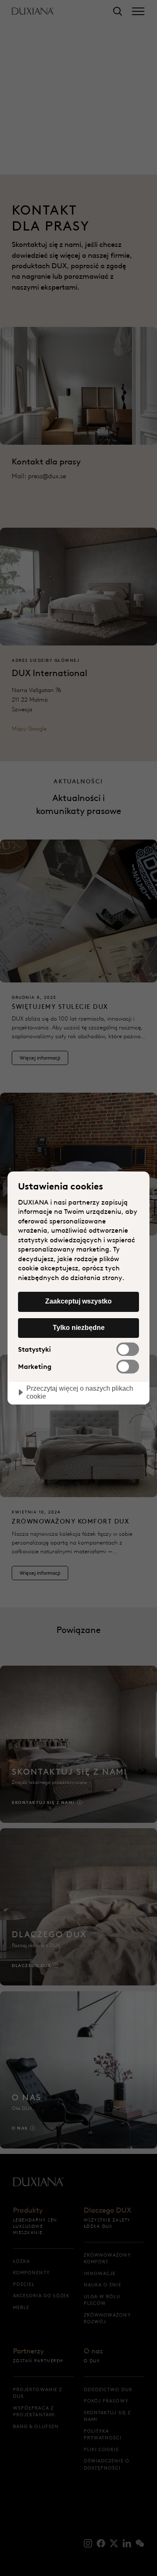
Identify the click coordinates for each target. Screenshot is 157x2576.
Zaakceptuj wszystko (78, 1301)
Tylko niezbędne (79, 1327)
